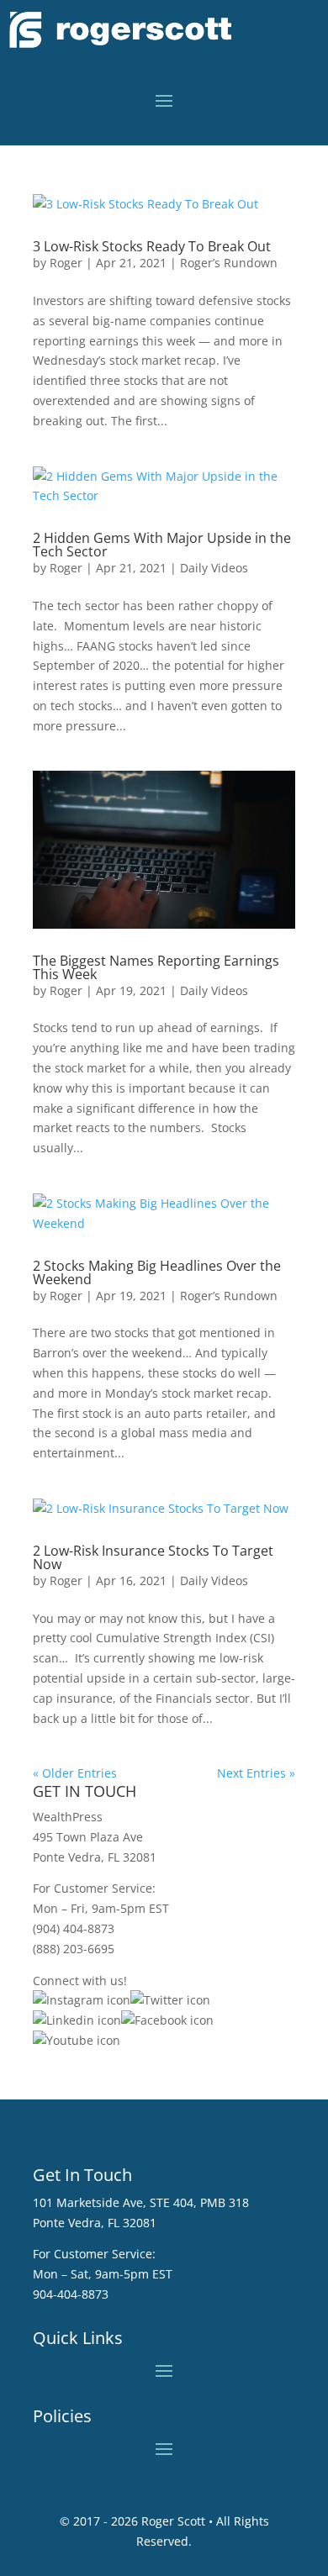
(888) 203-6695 (74, 1949)
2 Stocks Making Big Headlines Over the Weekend (157, 1272)
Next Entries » (256, 1773)
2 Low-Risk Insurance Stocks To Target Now (153, 1557)
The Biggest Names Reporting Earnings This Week (156, 967)
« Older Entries (75, 1773)
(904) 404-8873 (74, 1928)
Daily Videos (214, 568)
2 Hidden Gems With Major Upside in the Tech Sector (162, 545)
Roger (66, 263)
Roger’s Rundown (229, 263)
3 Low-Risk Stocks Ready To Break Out (152, 246)
